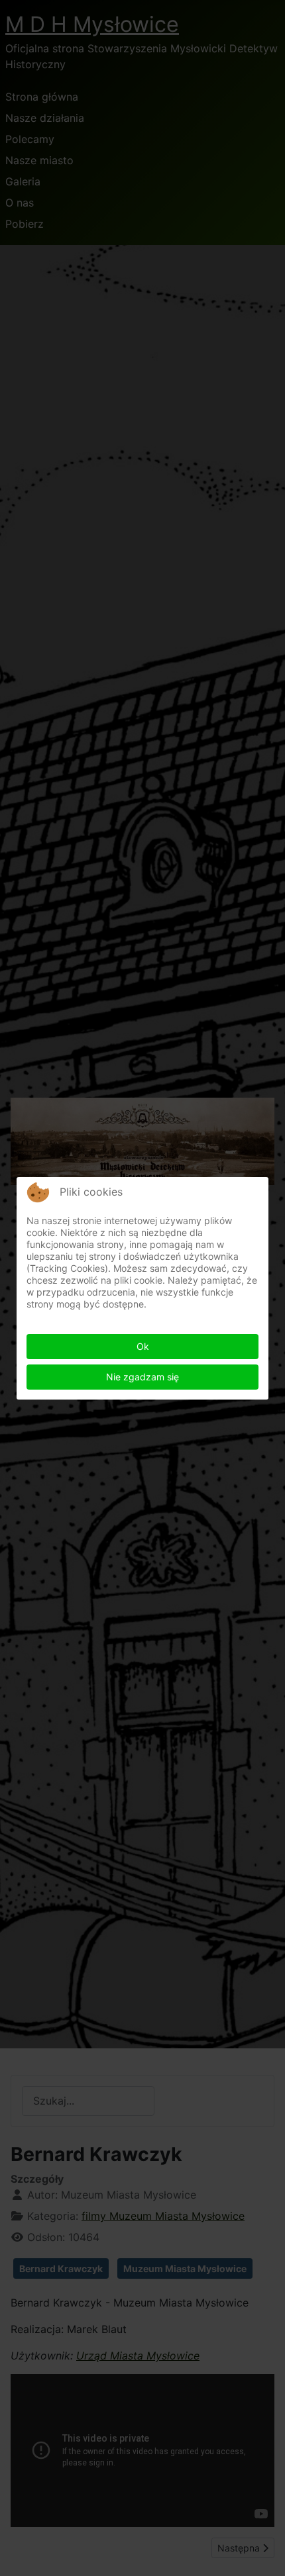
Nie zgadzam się (142, 1377)
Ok (143, 1346)
